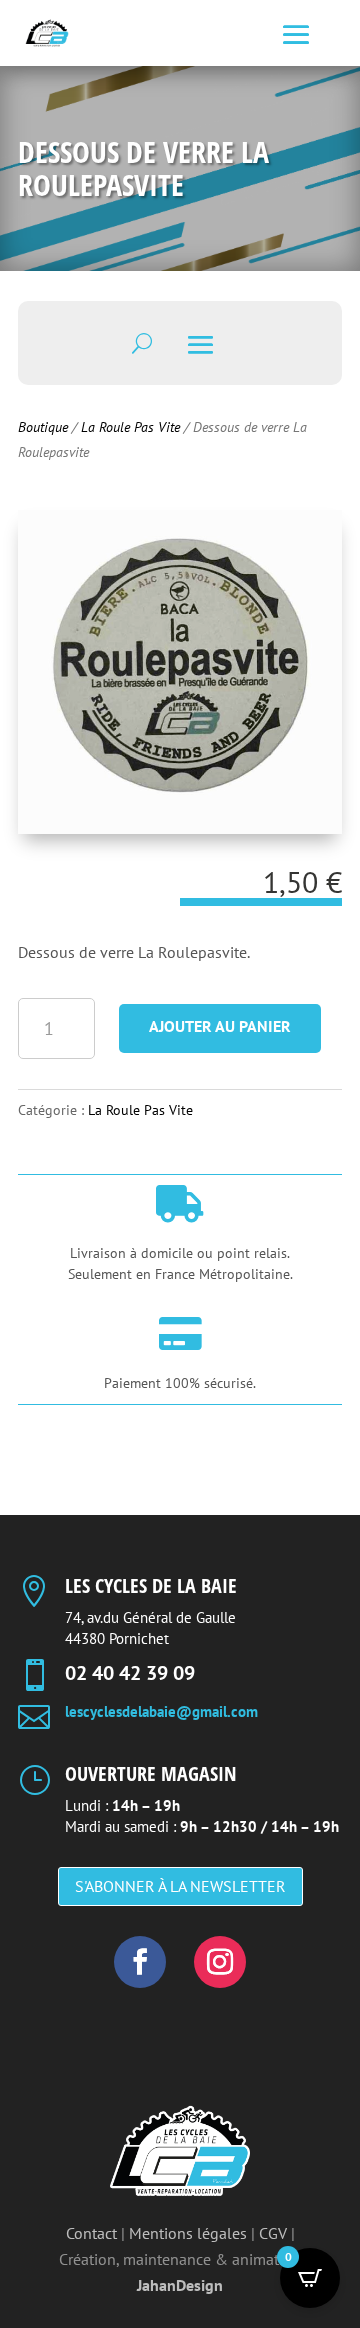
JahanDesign (180, 2285)
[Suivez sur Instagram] (220, 1962)
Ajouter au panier (220, 1026)
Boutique (43, 427)
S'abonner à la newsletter (180, 1886)
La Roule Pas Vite (130, 427)
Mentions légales (188, 2233)
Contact (91, 2233)
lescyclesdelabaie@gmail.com (161, 1711)
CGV (273, 2233)
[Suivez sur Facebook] (140, 1962)
